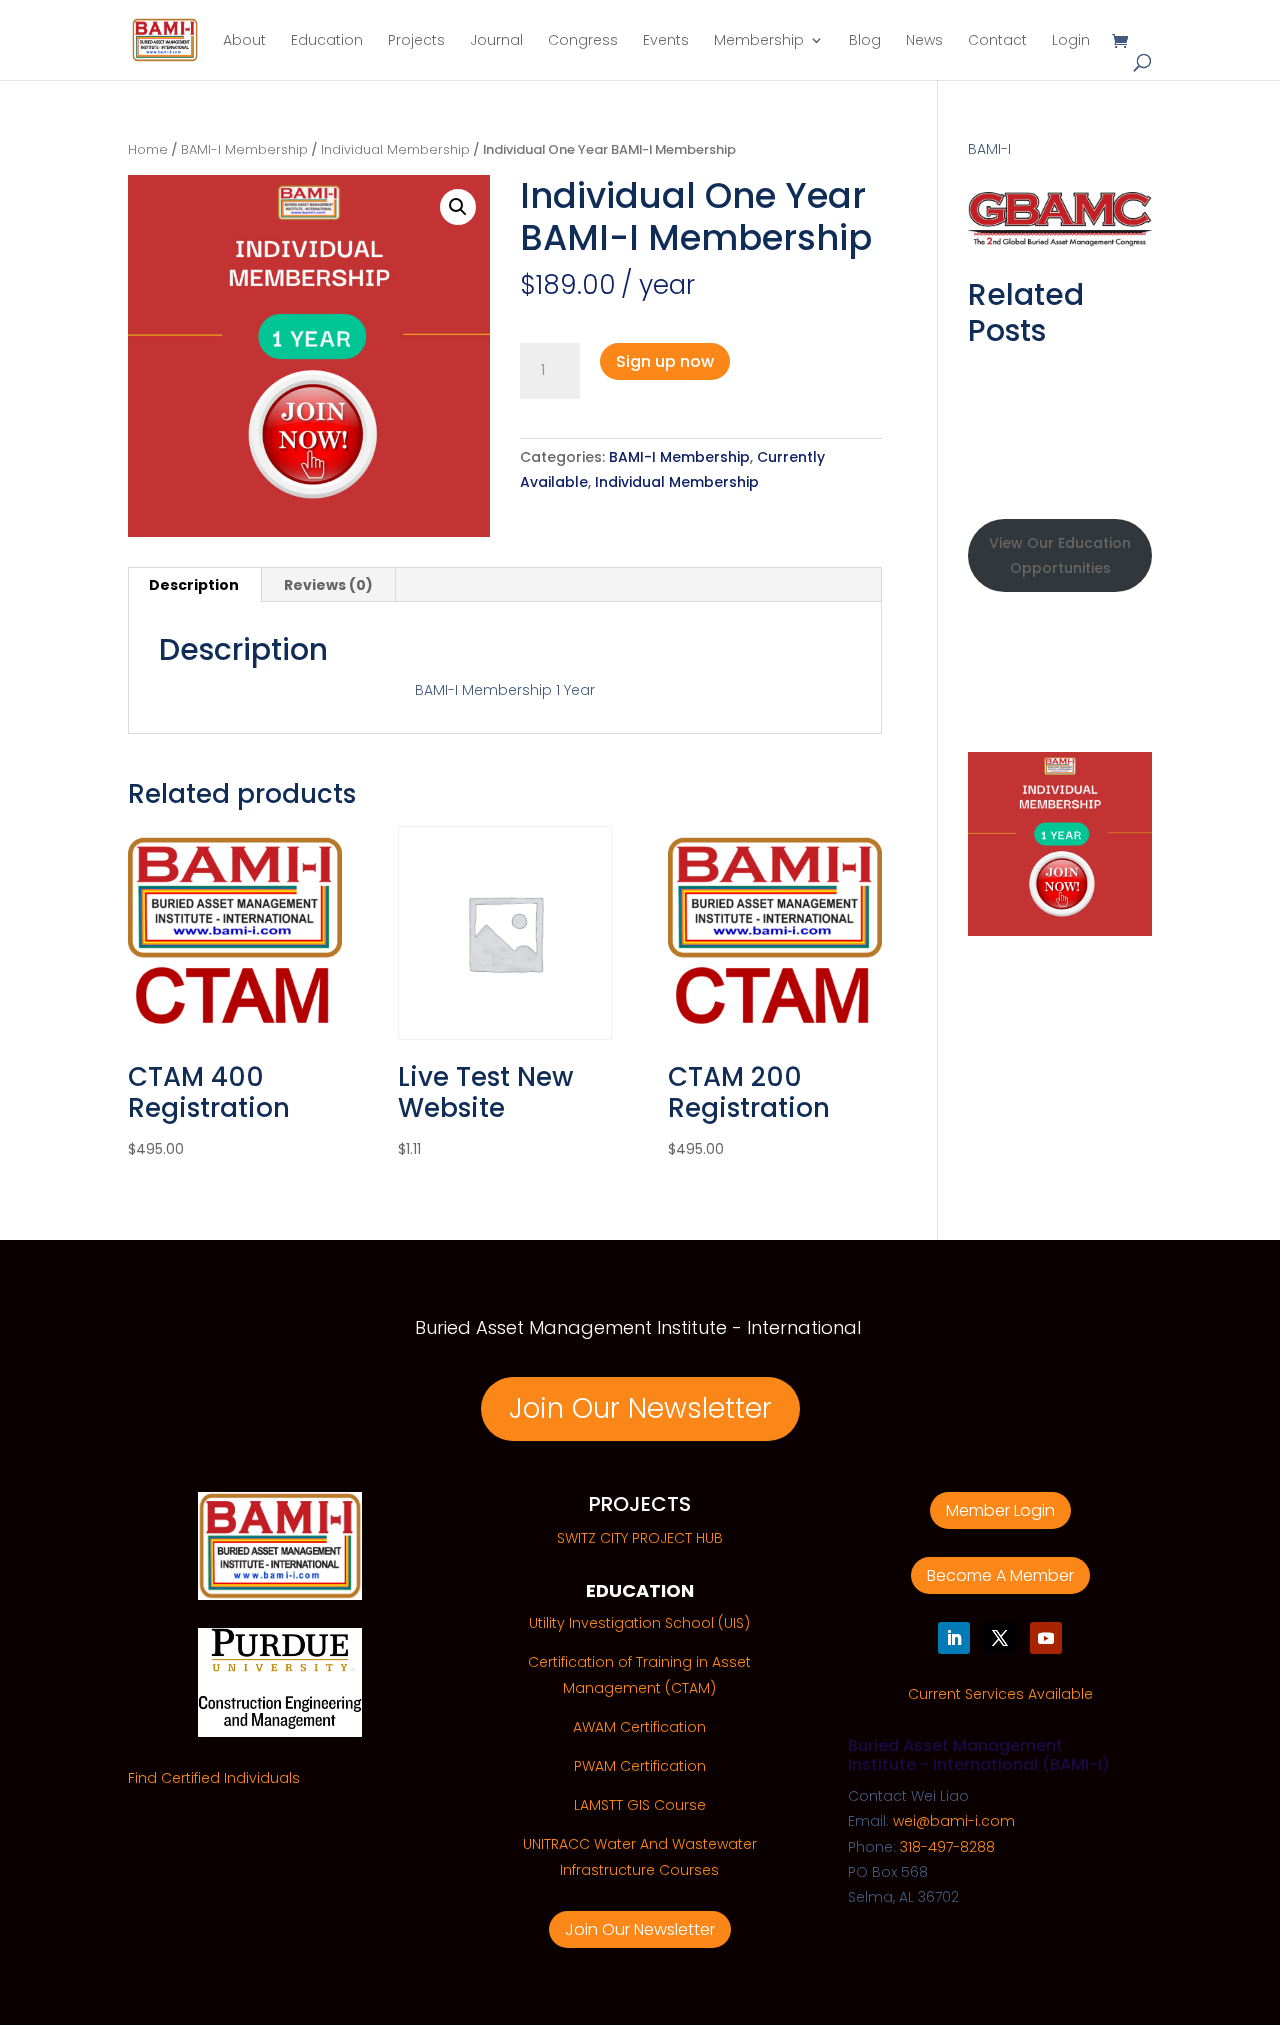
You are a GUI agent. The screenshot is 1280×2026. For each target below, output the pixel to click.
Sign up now (665, 361)
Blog (865, 41)
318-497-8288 (947, 1847)
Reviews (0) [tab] (328, 585)
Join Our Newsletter (640, 1408)
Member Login (1000, 1510)
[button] (458, 207)
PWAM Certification (640, 1766)
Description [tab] (194, 585)
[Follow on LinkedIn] (954, 1638)
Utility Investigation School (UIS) (639, 1623)
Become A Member (1000, 1575)
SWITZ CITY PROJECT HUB (640, 1538)
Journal (496, 41)
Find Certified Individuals (214, 1778)
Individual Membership (395, 149)
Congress (583, 41)
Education (327, 41)
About (244, 41)
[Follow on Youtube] (1046, 1638)
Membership (759, 41)
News (924, 41)
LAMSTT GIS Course (640, 1805)
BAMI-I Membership (244, 149)
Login (1071, 41)
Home (148, 149)
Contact (997, 41)
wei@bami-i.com (954, 1821)
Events (666, 41)
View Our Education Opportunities (1060, 555)
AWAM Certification (639, 1727)
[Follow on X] (1000, 1638)
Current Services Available (1000, 1694)
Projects (416, 41)
